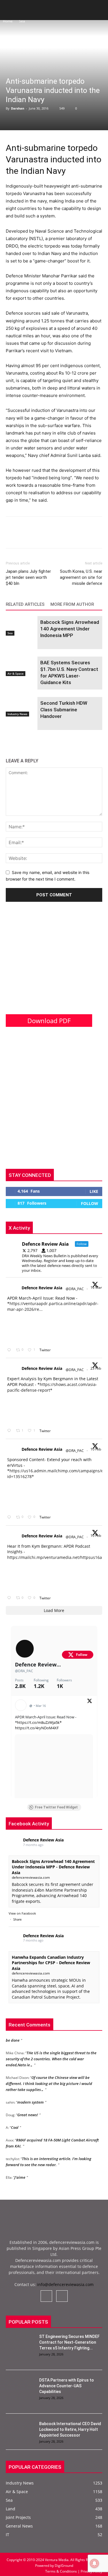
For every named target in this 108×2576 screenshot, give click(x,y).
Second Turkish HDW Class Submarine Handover (64, 710)
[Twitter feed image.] (22, 1328)
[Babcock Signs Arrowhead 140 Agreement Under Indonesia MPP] (20, 626)
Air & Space (16, 673)
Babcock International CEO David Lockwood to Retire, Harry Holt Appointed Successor (70, 2429)
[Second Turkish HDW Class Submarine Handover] (20, 707)
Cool (15, 2123)
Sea (22, 21)
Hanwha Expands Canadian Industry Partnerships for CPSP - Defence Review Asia (51, 1963)
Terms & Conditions (61, 2571)
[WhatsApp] (51, 536)
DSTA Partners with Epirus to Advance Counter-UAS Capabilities (67, 2386)
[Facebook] (12, 536)
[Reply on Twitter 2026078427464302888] (10, 1431)
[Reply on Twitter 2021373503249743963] (10, 1517)
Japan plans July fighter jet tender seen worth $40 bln (28, 577)
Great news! (28, 2110)
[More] (65, 536)
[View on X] (90, 1702)
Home (8, 21)
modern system (31, 2097)
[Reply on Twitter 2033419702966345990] (10, 1350)
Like (94, 1191)
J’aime (20, 2172)
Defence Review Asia (42, 1288)
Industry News (17, 714)
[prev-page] (9, 741)
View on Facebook (22, 1913)
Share (17, 1919)
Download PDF (49, 1021)
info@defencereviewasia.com (65, 2284)
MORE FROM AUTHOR (72, 604)
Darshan (18, 108)
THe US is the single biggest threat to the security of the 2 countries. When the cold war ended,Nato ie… (51, 2054)
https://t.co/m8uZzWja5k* (39, 1722)
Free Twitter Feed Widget (56, 1807)
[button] (10, 12)
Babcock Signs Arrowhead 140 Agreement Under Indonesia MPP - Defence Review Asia (53, 1867)
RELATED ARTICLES (25, 604)
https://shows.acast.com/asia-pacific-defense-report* (52, 1387)
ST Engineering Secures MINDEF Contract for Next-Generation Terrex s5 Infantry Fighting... (69, 2342)
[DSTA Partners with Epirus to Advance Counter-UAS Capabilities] (20, 2387)
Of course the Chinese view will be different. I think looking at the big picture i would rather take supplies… (49, 2079)
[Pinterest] (38, 536)
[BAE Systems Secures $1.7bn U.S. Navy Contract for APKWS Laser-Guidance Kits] (20, 666)
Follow (90, 1203)
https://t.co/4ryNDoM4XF (37, 1728)
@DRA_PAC (75, 1289)
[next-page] (19, 741)
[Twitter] (25, 536)
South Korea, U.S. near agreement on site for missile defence (81, 577)
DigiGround (64, 2566)
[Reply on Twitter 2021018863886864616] (10, 1598)
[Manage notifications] (94, 2563)
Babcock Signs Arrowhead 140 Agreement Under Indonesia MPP (70, 629)
